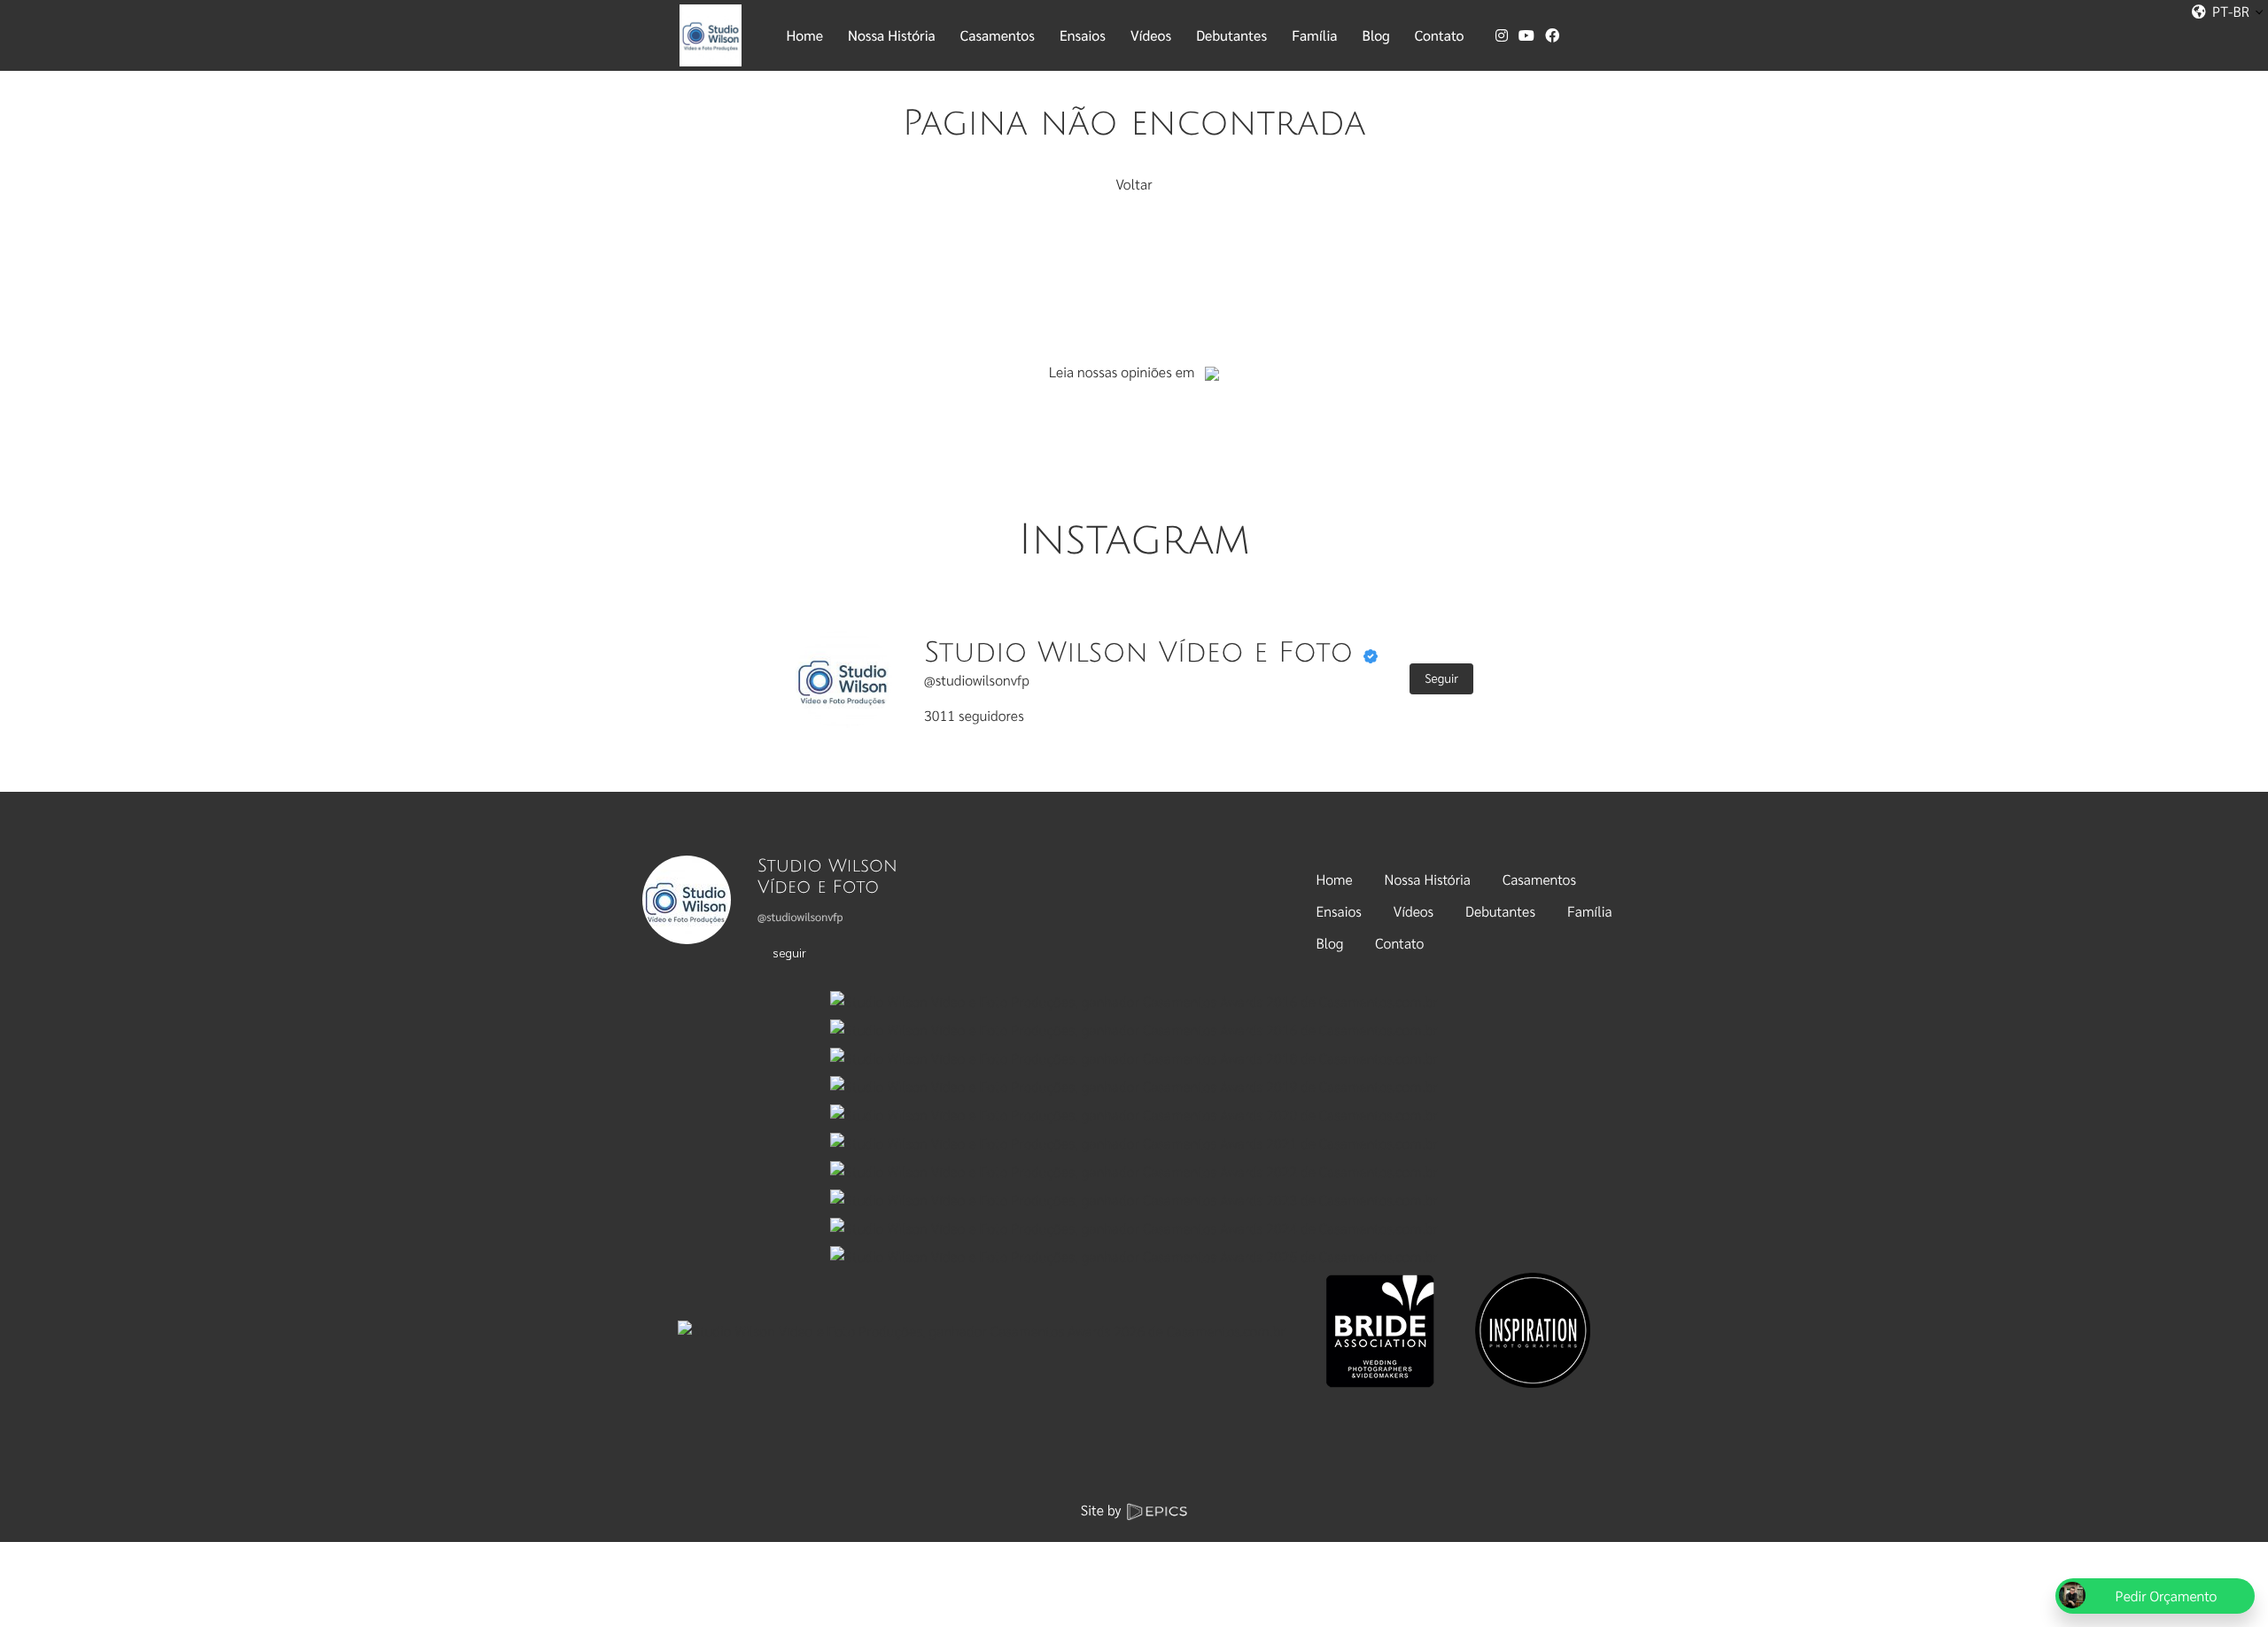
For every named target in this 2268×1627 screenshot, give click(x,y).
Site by (1103, 1510)
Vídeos (1414, 911)
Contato (1399, 943)
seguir (789, 952)
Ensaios (1339, 911)
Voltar (1134, 184)
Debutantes (1500, 911)
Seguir (1441, 678)
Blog (1330, 943)
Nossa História (1428, 879)
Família (1590, 911)
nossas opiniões (1125, 372)
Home (1335, 879)
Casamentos (1539, 879)
